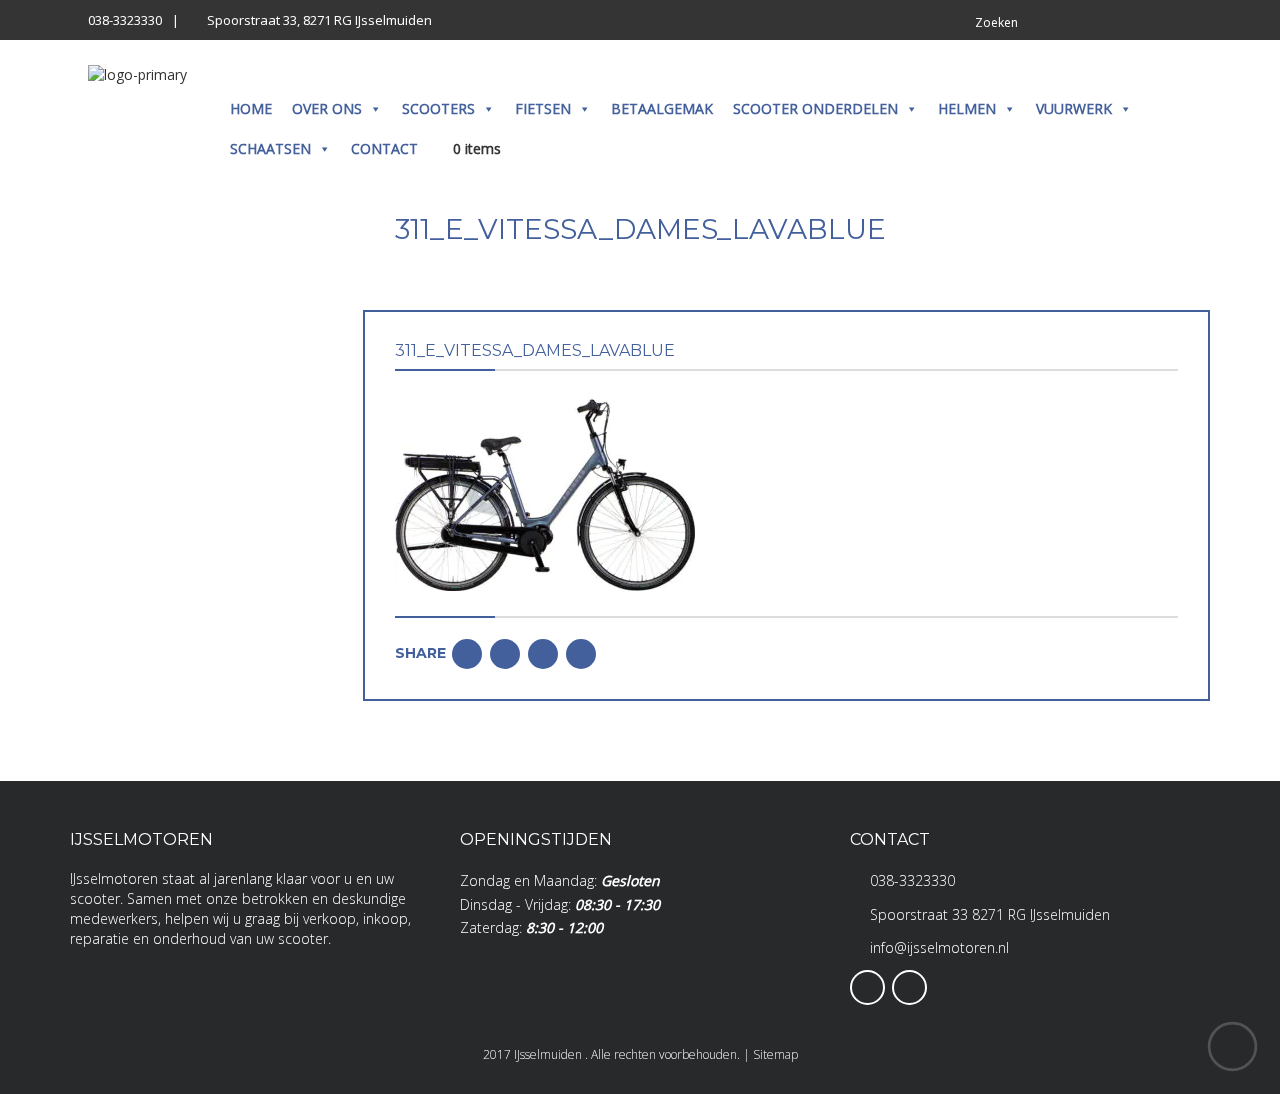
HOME (251, 108)
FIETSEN (543, 108)
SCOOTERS (438, 108)
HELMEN (967, 108)
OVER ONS (327, 108)
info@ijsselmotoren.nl (939, 947)
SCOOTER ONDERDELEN (815, 108)
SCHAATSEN (270, 148)
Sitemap (775, 1054)
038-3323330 (125, 20)
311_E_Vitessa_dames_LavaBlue (535, 350)
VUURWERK (1074, 108)
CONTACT (384, 148)
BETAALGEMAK (662, 108)
